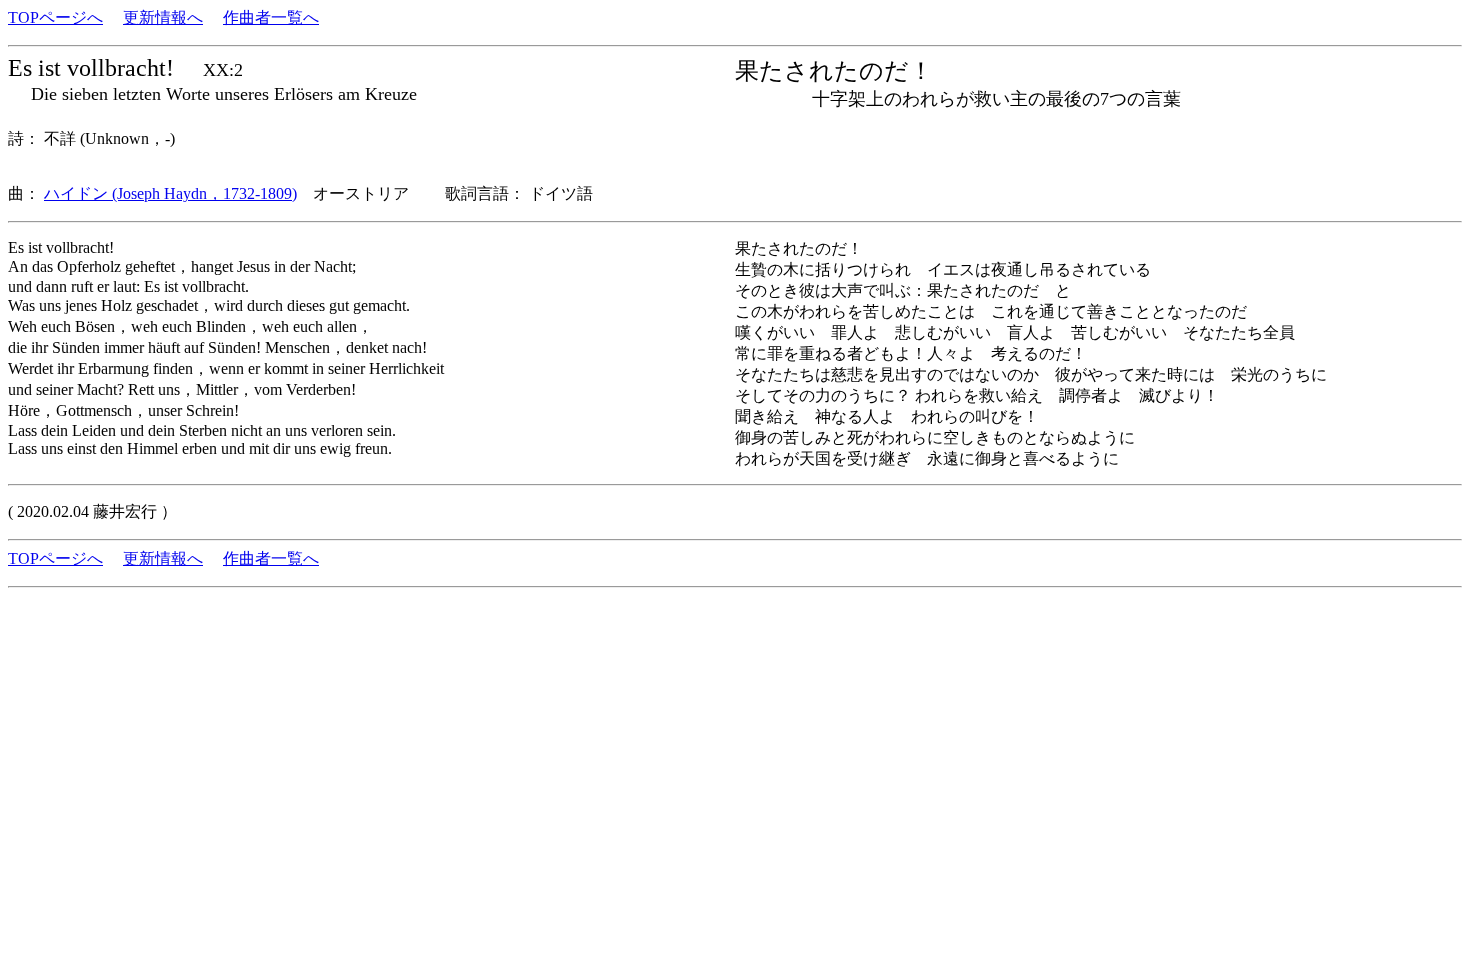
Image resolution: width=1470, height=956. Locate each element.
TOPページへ (55, 17)
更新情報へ (163, 17)
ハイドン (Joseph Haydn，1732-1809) (170, 193)
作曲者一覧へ (271, 17)
